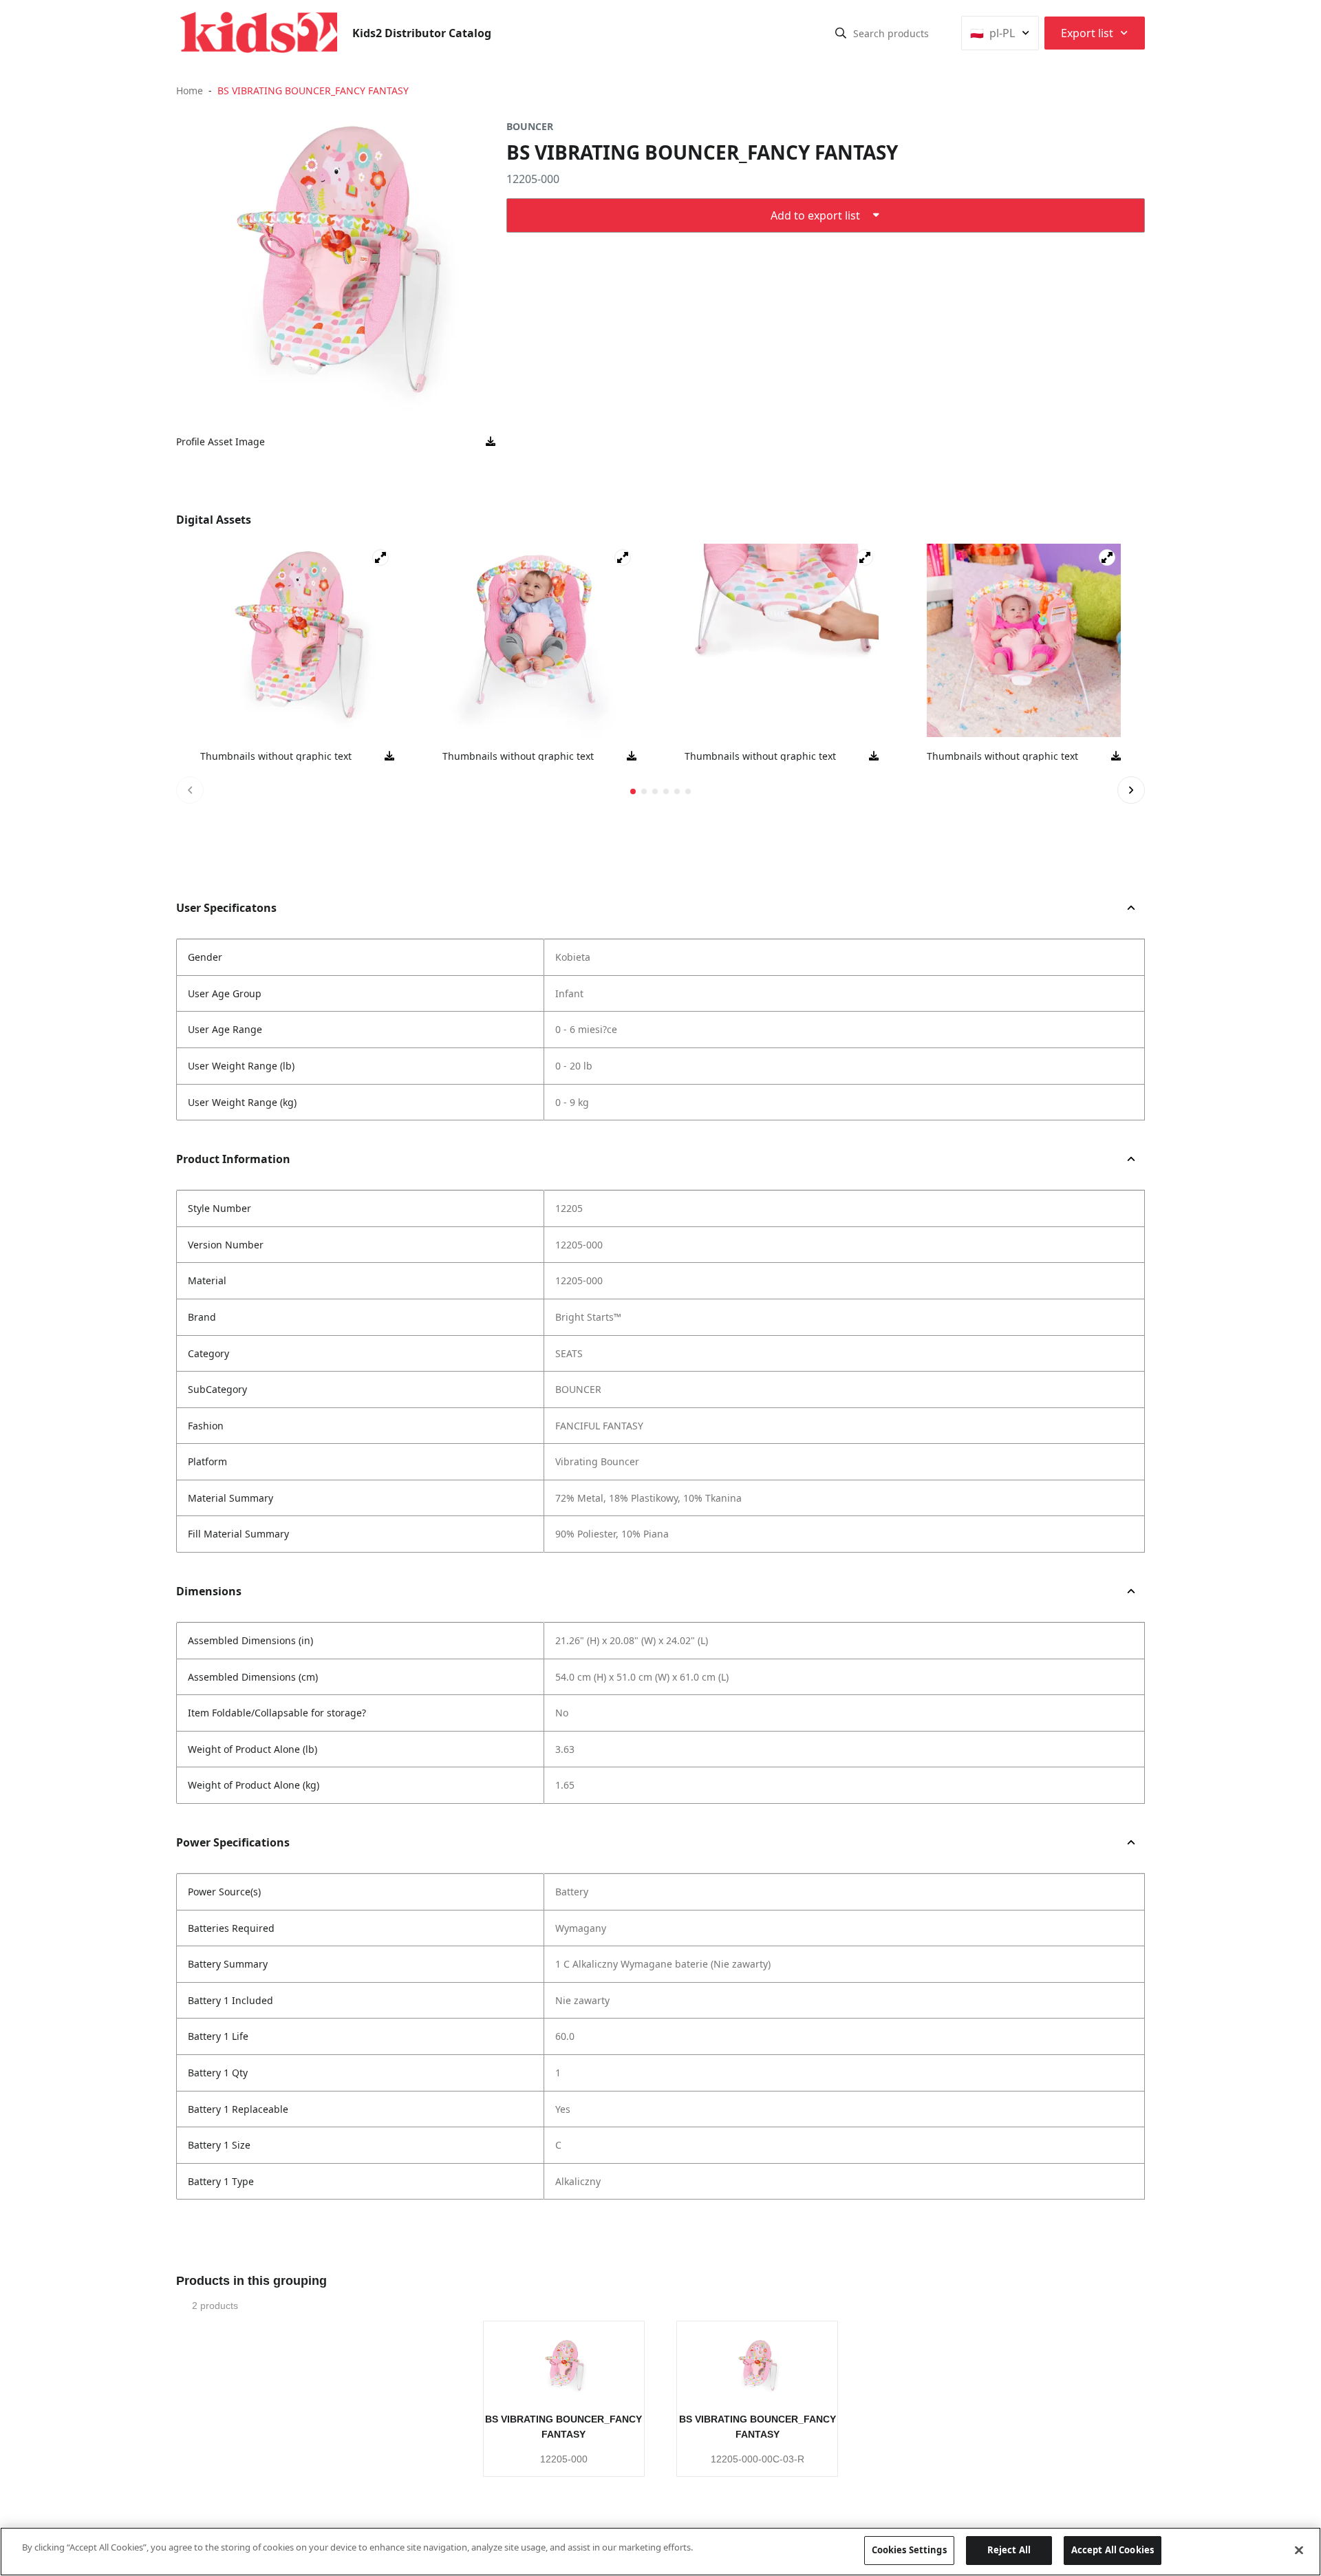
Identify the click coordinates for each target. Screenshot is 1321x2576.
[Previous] (190, 790)
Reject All (1009, 2550)
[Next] (1131, 790)
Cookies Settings (909, 2550)
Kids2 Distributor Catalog (422, 33)
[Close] (1299, 2550)
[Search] (841, 33)
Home (190, 91)
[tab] (633, 791)
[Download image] (491, 442)
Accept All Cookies (1113, 2550)
